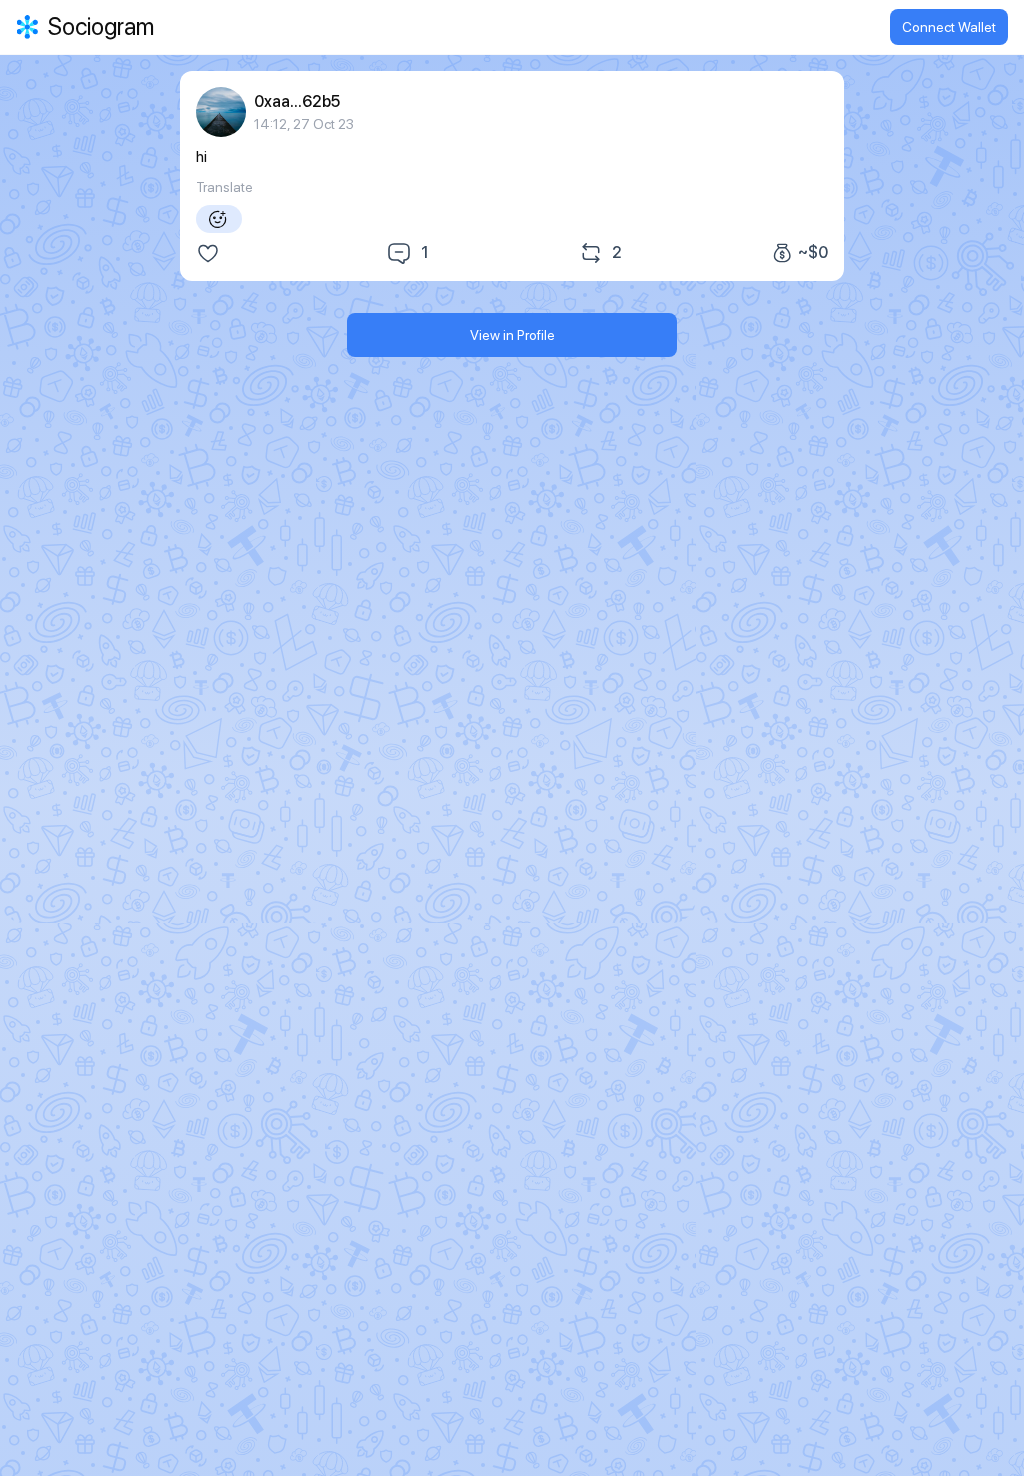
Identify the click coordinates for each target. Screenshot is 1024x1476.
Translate (224, 187)
